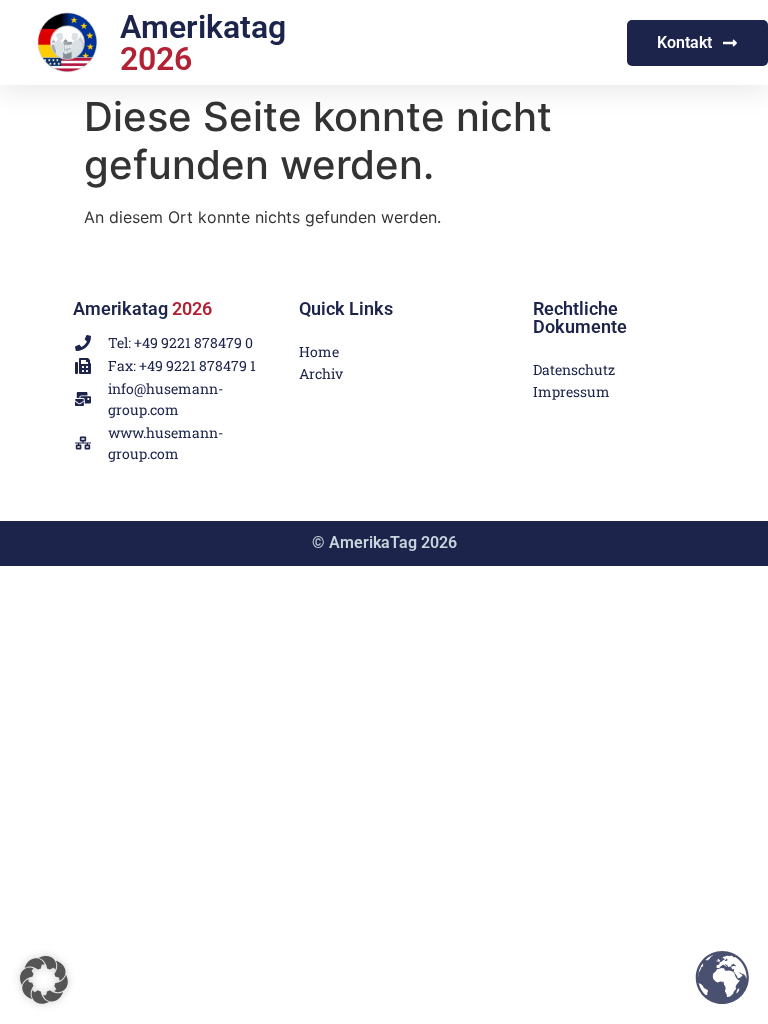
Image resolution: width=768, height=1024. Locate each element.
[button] (44, 980)
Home (319, 351)
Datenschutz (560, 369)
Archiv (321, 373)
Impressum (560, 391)
